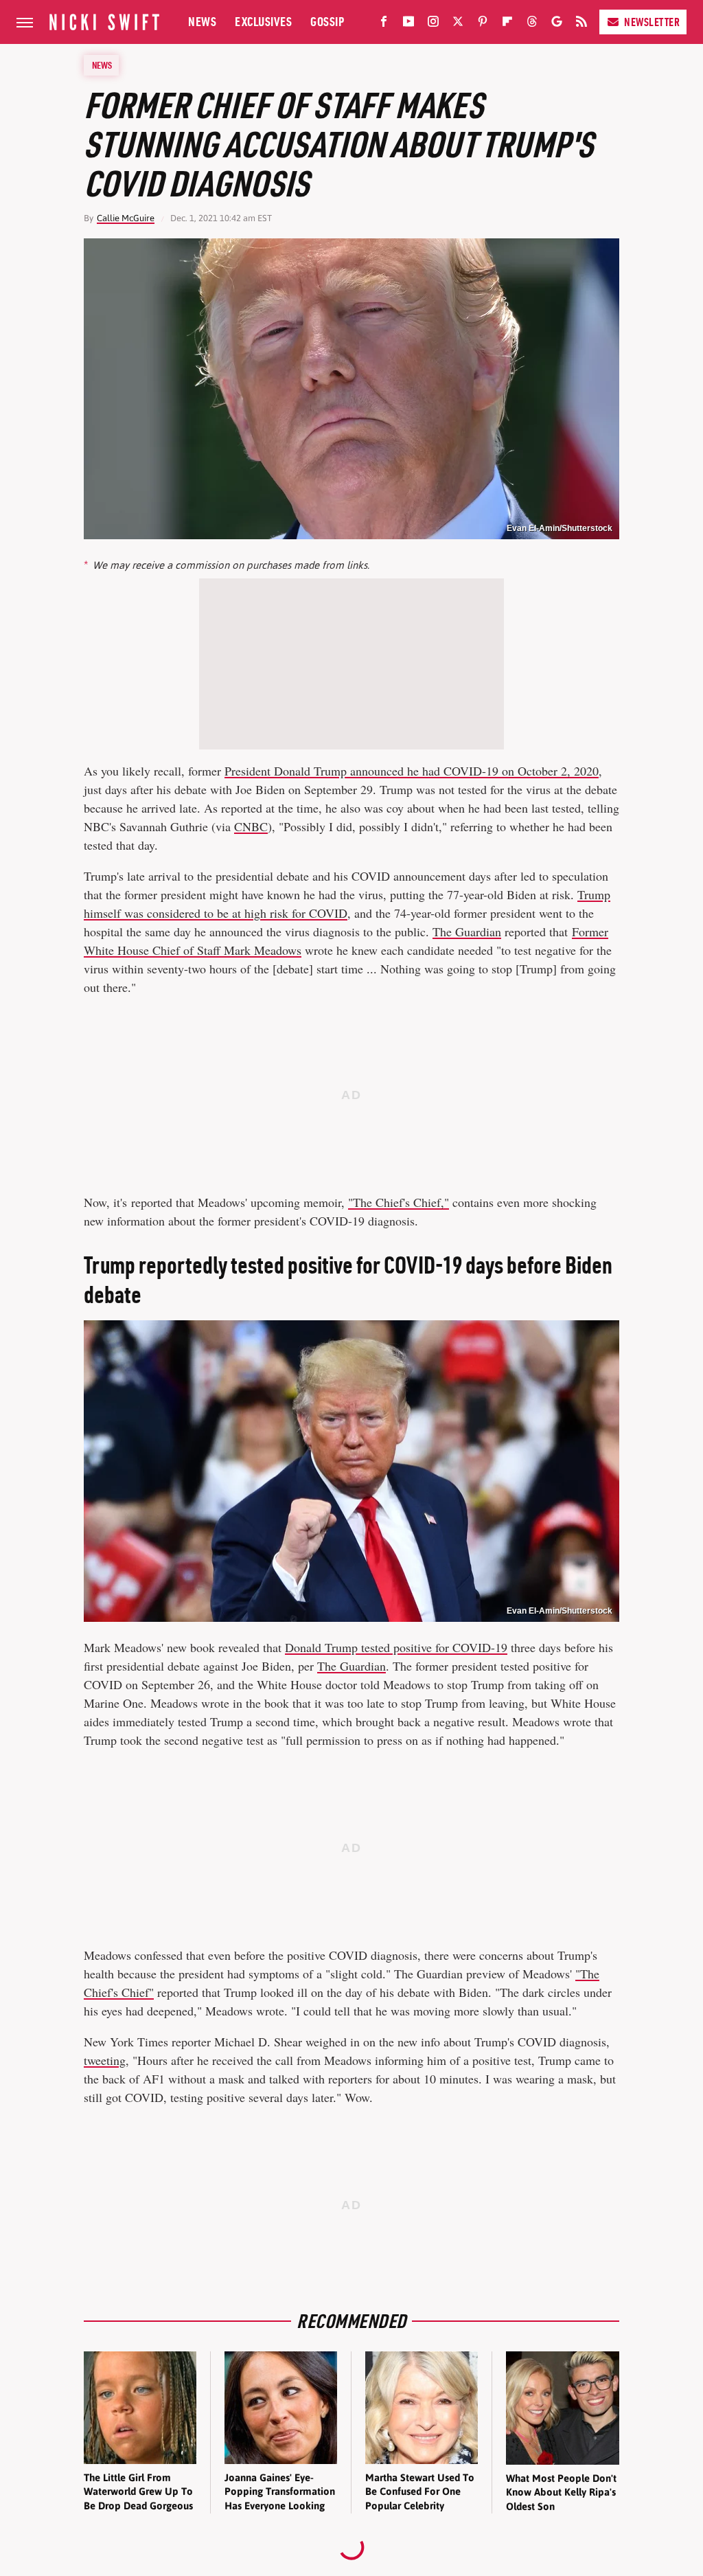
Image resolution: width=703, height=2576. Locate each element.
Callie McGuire (126, 218)
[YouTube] (408, 24)
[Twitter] (458, 24)
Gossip (327, 22)
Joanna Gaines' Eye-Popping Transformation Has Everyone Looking (280, 2492)
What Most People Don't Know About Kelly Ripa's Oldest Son (561, 2492)
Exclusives (263, 22)
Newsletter (652, 22)
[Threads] (532, 24)
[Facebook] (384, 24)
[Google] (557, 24)
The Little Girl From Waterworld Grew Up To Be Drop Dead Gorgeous (138, 2492)
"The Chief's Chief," (399, 1202)
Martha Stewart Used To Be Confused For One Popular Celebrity (420, 2492)
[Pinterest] (483, 24)
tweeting (105, 2060)
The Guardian (467, 931)
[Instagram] (433, 24)
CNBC (251, 826)
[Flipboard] (507, 24)
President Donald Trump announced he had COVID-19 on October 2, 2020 (412, 771)
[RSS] (581, 24)
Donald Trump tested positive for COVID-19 (396, 1647)
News (202, 22)
